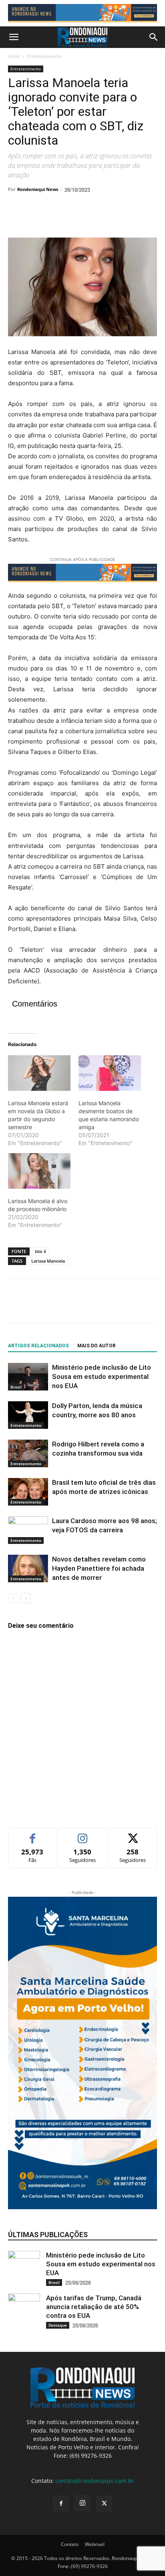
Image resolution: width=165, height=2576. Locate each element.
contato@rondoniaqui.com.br (95, 2481)
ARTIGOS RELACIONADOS (38, 1346)
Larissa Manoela (48, 1261)
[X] (34, 219)
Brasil (16, 1387)
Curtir (33, 1834)
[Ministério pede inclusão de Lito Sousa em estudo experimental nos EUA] (28, 1377)
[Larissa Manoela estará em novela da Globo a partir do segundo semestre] (39, 1073)
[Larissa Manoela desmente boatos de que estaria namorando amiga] (110, 1073)
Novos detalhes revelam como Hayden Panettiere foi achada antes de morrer (99, 1568)
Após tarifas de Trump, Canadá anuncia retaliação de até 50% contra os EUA (94, 2307)
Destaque (58, 2325)
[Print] (108, 219)
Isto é (40, 1251)
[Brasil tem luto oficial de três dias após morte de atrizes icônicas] (28, 1492)
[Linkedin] (90, 219)
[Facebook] (16, 219)
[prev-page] (13, 1598)
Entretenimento (45, 56)
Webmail (95, 2544)
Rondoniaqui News (38, 189)
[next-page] (26, 1598)
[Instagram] (82, 2503)
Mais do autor (97, 1346)
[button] (14, 37)
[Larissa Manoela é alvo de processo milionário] (39, 1171)
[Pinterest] (53, 219)
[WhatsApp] (71, 219)
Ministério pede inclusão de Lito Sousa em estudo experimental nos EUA (102, 1377)
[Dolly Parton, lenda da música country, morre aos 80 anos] (28, 1415)
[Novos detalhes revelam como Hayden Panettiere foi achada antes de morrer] (28, 1568)
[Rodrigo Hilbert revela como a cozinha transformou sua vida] (28, 1453)
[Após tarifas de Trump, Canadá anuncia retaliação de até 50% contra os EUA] (24, 2309)
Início (14, 56)
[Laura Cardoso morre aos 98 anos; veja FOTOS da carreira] (28, 1530)
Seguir (83, 1834)
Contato (70, 2544)
